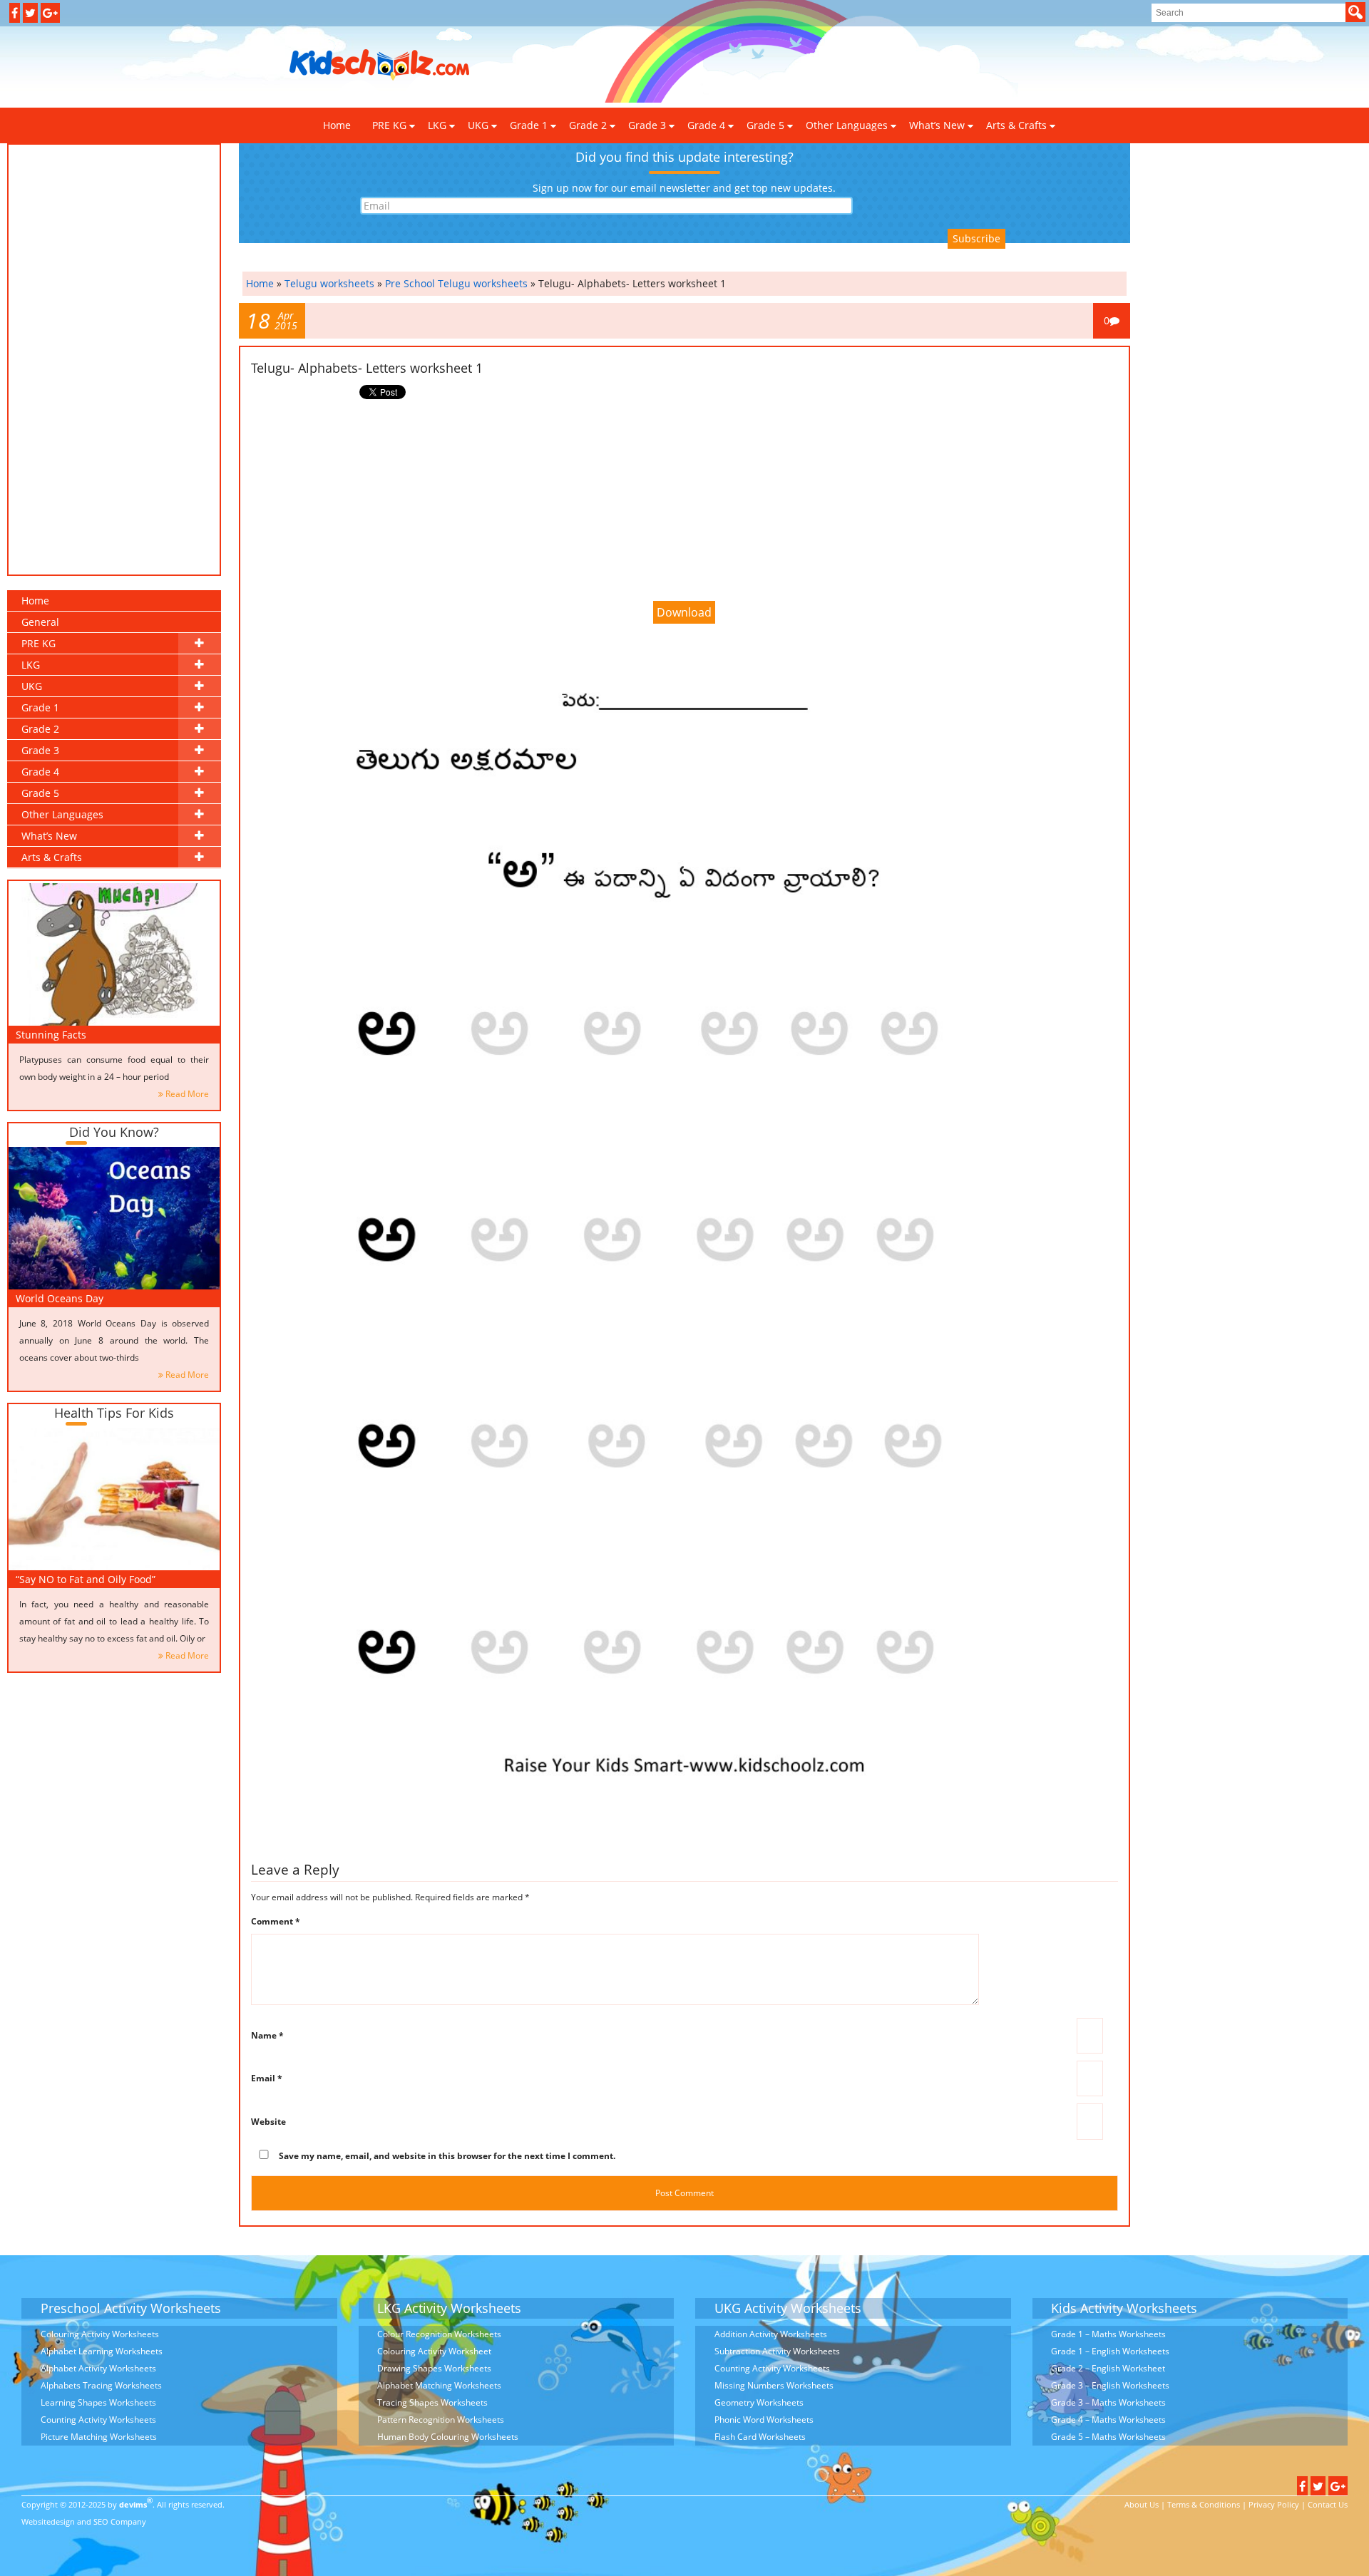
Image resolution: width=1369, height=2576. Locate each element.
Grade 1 (529, 125)
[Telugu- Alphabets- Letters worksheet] (684, 1242)
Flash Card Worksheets (760, 2437)
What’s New (937, 125)
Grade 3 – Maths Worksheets (1108, 2402)
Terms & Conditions (1204, 2504)
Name (267, 2035)
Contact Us (1328, 2504)
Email (267, 2078)
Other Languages (847, 125)
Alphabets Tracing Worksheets (101, 2385)
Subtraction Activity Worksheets (777, 2351)
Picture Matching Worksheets (99, 2437)
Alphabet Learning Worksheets (102, 2351)
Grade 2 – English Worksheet (1108, 2368)
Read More (187, 1094)
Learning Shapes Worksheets (98, 2402)
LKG (437, 125)
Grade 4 (706, 125)
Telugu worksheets (329, 283)
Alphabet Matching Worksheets (439, 2385)
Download (684, 612)
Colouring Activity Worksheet (434, 2351)
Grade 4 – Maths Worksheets (1108, 2420)
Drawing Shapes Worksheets (434, 2368)
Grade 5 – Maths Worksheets (1108, 2437)
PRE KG (389, 125)
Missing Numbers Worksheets (774, 2385)
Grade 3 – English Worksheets (1110, 2385)
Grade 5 (765, 125)
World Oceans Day (60, 1298)
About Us (1142, 2504)
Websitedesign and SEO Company (84, 2521)
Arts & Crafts (1016, 125)
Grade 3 (647, 125)
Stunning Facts (51, 1035)
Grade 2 (588, 125)
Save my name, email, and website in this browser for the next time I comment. (447, 2156)
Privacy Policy (1274, 2504)
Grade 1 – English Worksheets (1110, 2351)
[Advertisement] (741, 66)
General (40, 622)
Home (337, 125)
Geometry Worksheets (759, 2402)
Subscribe (976, 238)
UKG (478, 125)
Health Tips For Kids (114, 1413)
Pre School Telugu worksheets (456, 283)
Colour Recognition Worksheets (439, 2334)
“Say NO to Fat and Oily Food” (86, 1579)
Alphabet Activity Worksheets (98, 2368)
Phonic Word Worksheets (764, 2420)
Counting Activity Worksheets (98, 2420)
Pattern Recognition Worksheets (441, 2420)
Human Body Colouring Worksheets (448, 2437)
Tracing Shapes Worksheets (432, 2402)
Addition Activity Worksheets (771, 2334)
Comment (276, 1921)
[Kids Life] (380, 65)
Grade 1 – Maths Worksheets (1108, 2334)
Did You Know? (114, 1132)
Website (268, 2122)
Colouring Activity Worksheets (100, 2334)
